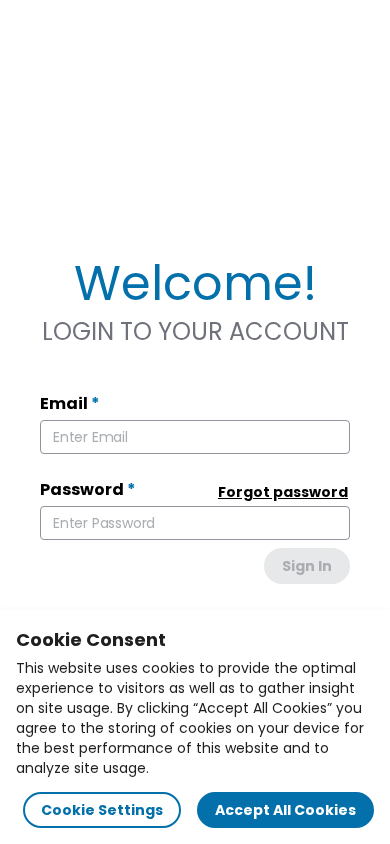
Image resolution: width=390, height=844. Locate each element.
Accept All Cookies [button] (285, 810)
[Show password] (324, 523)
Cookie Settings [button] (102, 810)
